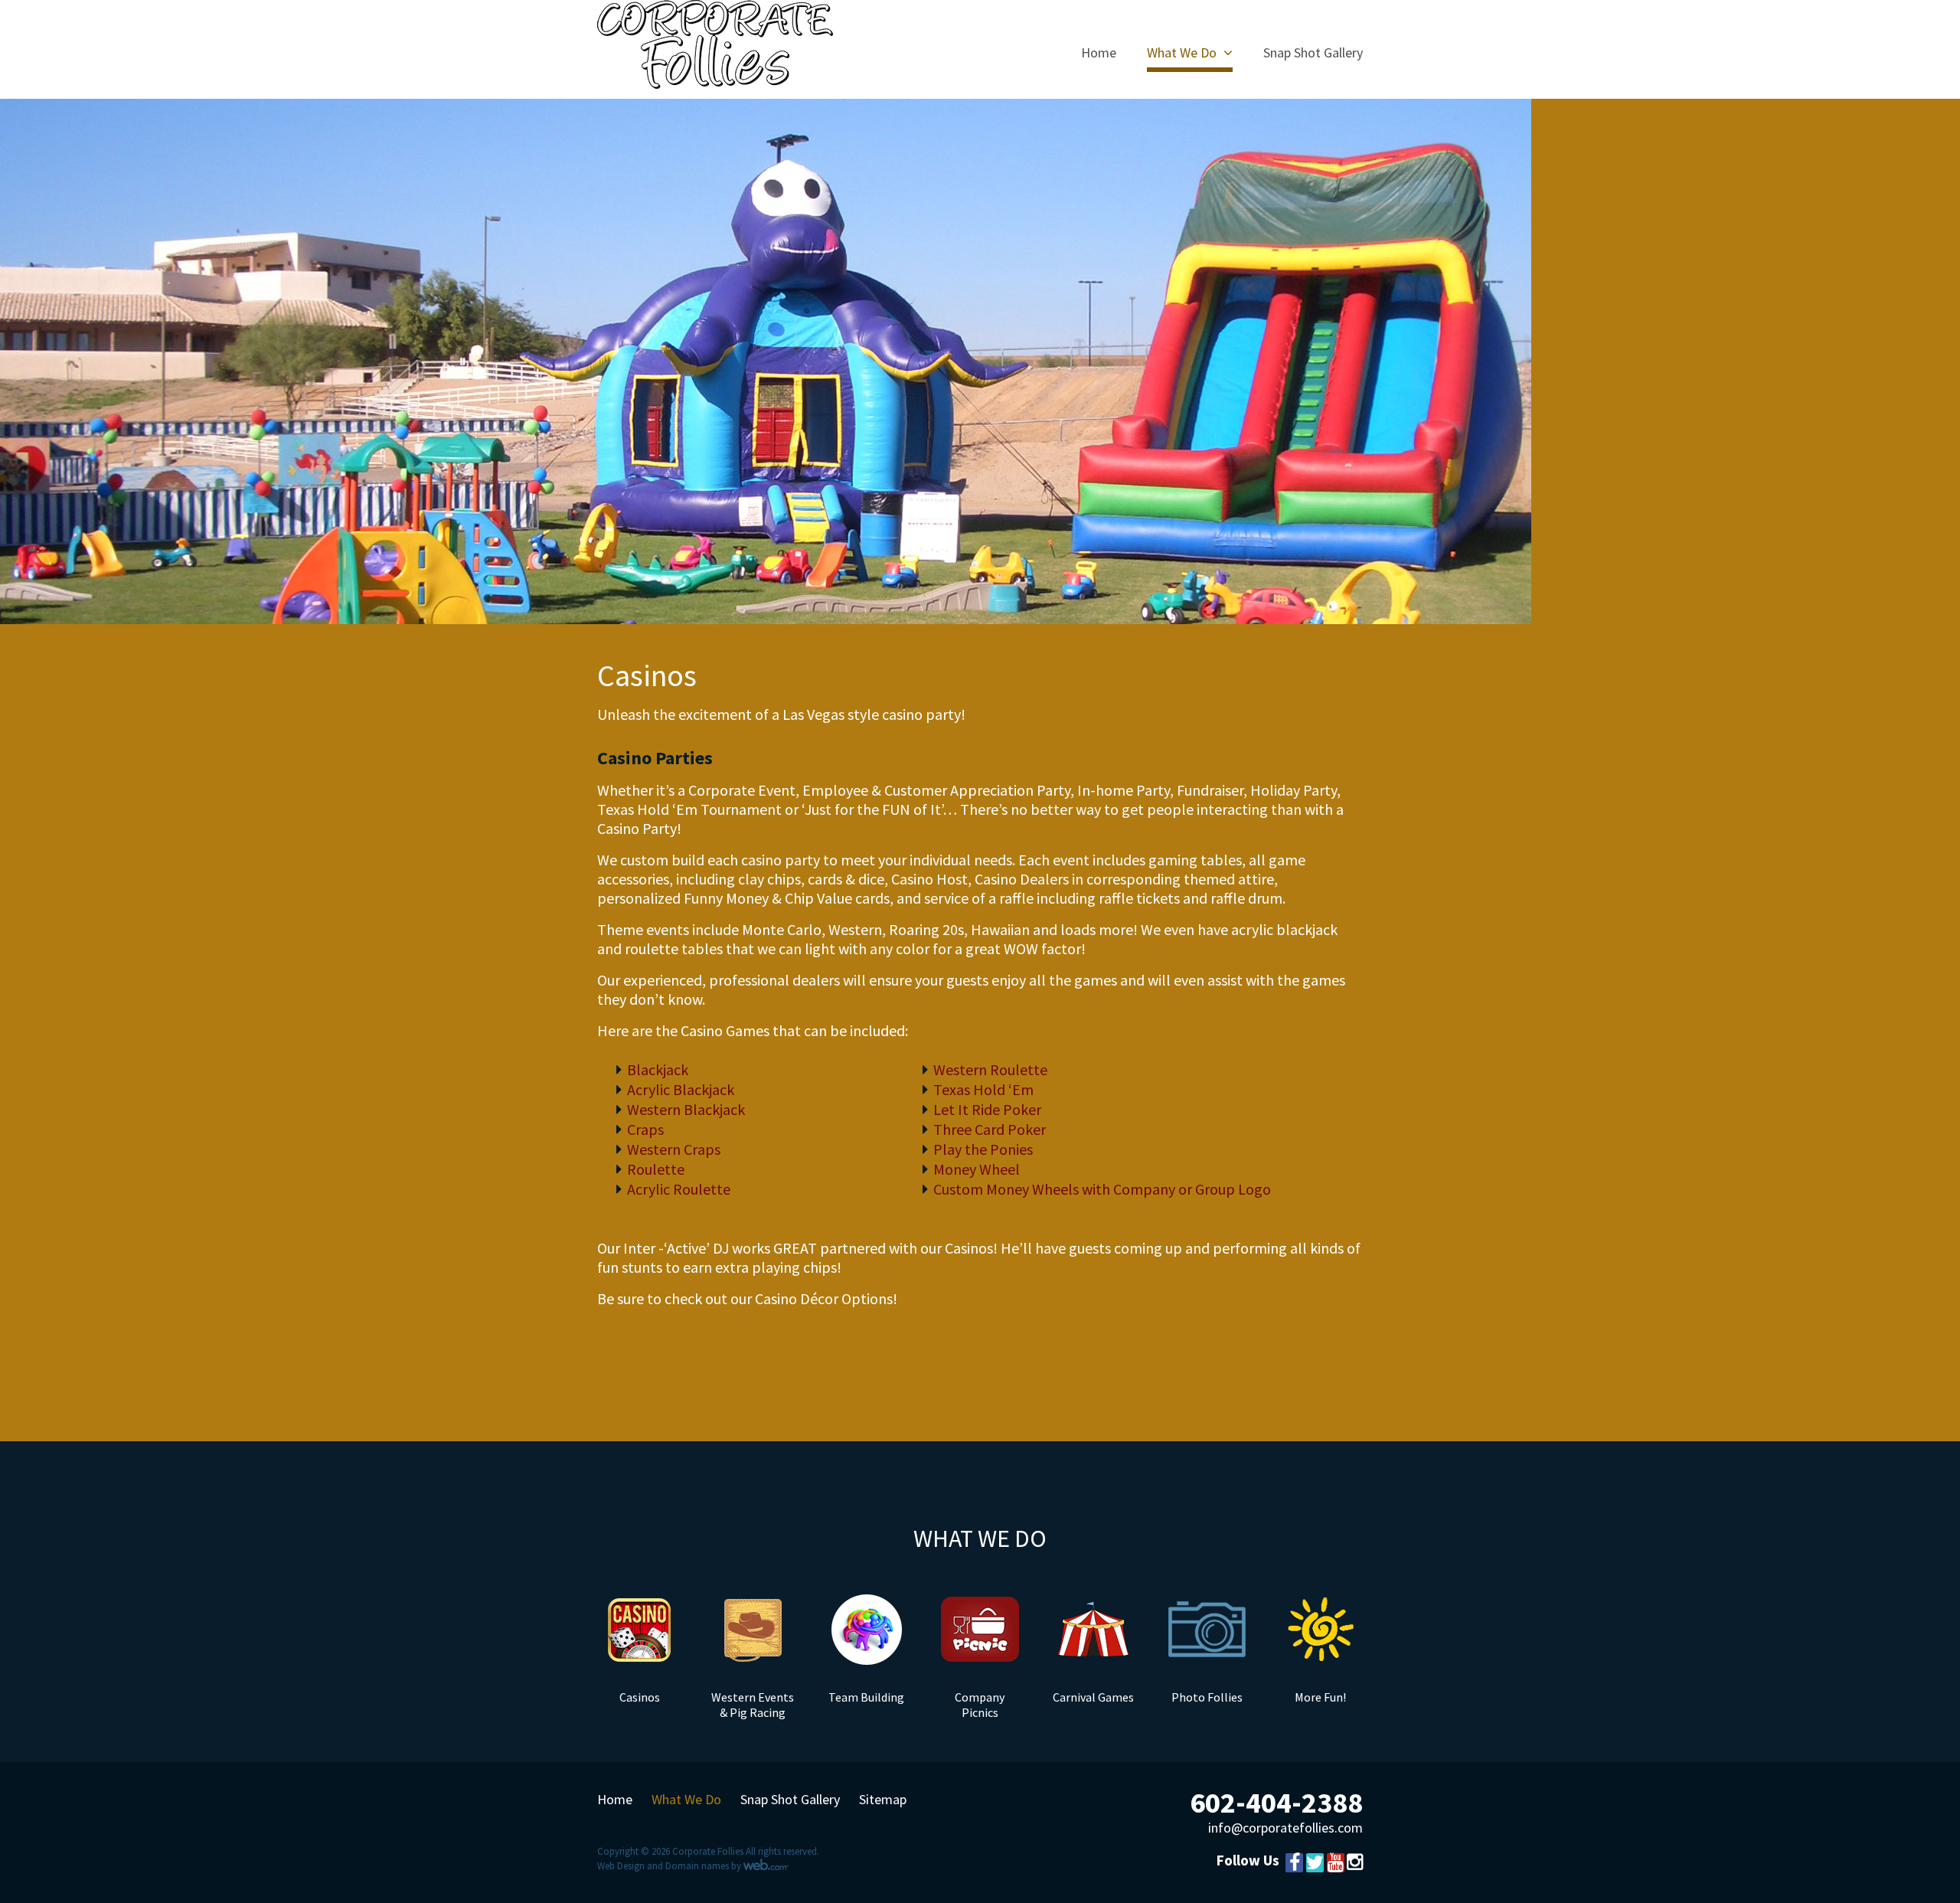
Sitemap (883, 1800)
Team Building (866, 1697)
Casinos (640, 1697)
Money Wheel (977, 1169)
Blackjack (658, 1069)
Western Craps (674, 1149)
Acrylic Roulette (679, 1189)
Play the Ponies (983, 1149)
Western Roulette (990, 1069)
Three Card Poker (990, 1129)
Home (1099, 54)
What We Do (1182, 54)
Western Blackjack (686, 1109)
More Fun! (1320, 1697)
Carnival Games (1093, 1697)
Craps (645, 1129)
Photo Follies (1207, 1697)
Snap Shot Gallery (1313, 54)
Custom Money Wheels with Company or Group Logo (1102, 1189)
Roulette (656, 1169)
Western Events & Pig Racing (753, 1705)
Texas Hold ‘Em (983, 1089)
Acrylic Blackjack (681, 1089)
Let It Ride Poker (987, 1109)
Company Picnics (980, 1705)
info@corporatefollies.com (1285, 1828)
